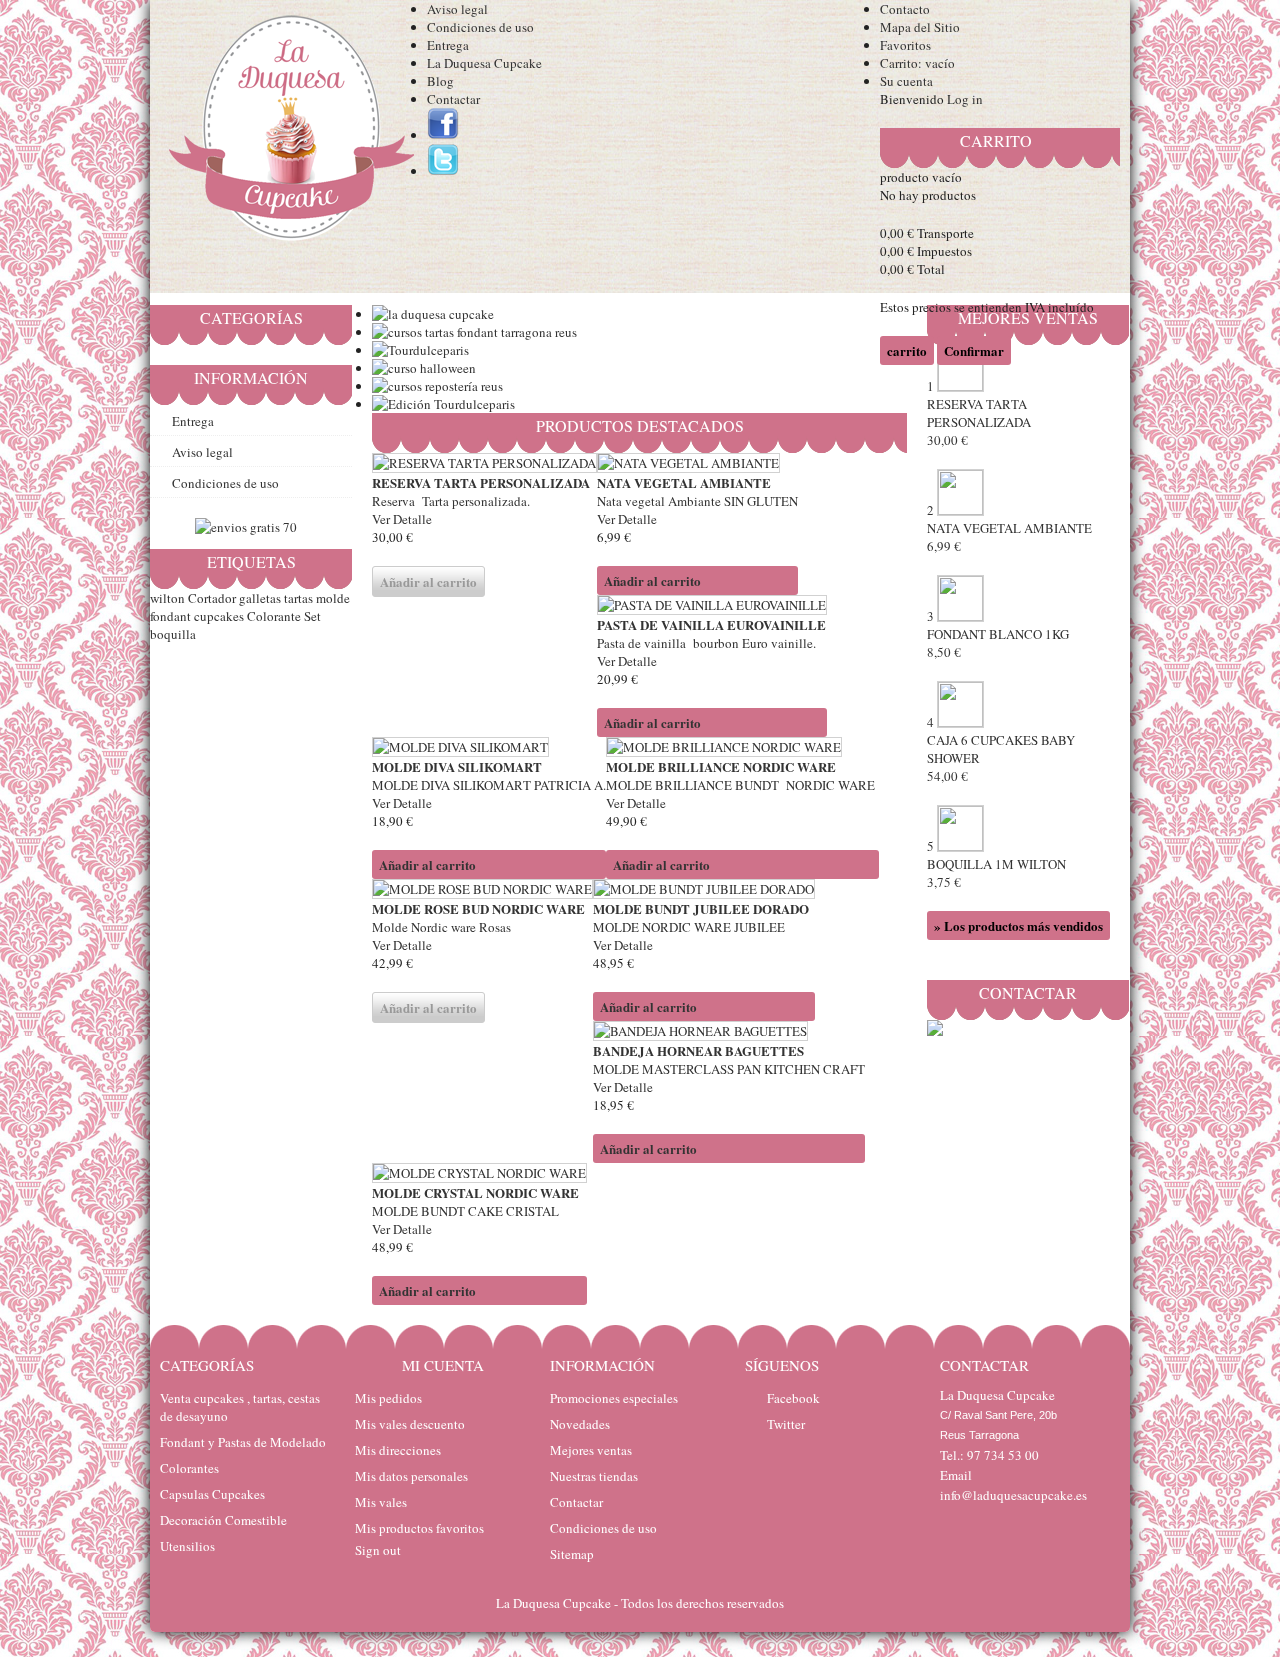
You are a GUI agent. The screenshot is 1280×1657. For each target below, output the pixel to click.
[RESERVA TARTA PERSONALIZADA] (484, 463)
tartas (298, 598)
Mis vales (381, 1502)
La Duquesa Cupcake (484, 63)
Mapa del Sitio (920, 27)
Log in (965, 99)
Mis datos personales (411, 1476)
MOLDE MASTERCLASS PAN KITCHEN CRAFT (729, 1069)
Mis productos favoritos (419, 1528)
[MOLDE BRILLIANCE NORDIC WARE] (742, 747)
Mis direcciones (398, 1450)
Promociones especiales (614, 1398)
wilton (167, 598)
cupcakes (219, 616)
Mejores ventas (591, 1450)
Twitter (786, 1424)
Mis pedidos (388, 1398)
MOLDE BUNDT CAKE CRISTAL (467, 1211)
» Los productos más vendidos (1018, 925)
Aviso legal (457, 9)
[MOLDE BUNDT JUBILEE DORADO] (704, 889)
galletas (260, 598)
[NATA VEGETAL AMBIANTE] (697, 463)
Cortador (212, 598)
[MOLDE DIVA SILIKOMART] (489, 747)
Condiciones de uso (480, 27)
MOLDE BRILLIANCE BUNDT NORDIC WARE (742, 785)
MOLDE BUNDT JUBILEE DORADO (701, 908)
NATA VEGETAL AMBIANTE (684, 482)
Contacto (905, 9)
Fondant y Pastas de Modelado (243, 1442)
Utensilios (187, 1546)
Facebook (793, 1398)
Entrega (448, 45)
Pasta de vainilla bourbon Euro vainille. (706, 643)
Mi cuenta (443, 1365)
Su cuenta (906, 81)
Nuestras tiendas (594, 1476)
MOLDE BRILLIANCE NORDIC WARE (721, 766)
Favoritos (905, 45)
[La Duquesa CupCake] (288, 132)
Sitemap (572, 1554)
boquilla (173, 634)
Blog (440, 81)
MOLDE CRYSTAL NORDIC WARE (475, 1192)
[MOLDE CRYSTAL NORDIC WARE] (479, 1173)
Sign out (378, 1550)
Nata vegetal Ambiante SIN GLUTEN (697, 501)
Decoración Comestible (223, 1520)
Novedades (580, 1424)
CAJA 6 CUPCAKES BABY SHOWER (1001, 758)
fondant (170, 616)
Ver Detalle (402, 519)
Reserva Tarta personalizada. (451, 501)
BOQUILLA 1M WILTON (996, 873)
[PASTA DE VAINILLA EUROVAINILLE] (712, 605)
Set (312, 616)
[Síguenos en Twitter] (443, 171)
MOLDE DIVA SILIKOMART (457, 766)
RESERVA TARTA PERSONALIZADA (481, 482)
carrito (996, 140)
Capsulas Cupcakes (212, 1494)
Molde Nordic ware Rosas (443, 927)
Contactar (453, 99)
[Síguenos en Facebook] (443, 135)
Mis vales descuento (410, 1424)
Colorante (274, 616)
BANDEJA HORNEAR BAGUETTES (698, 1050)
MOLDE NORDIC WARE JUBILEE (689, 927)
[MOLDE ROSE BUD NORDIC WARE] (482, 889)
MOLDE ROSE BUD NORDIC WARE (478, 908)
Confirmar (974, 350)
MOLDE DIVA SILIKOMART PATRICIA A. (489, 785)
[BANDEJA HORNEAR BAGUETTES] (729, 1031)
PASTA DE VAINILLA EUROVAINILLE (711, 624)
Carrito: (917, 63)
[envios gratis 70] (246, 527)
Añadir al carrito (652, 580)
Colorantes (189, 1468)
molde (333, 598)
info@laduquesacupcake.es (1013, 1495)
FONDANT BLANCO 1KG (998, 643)
